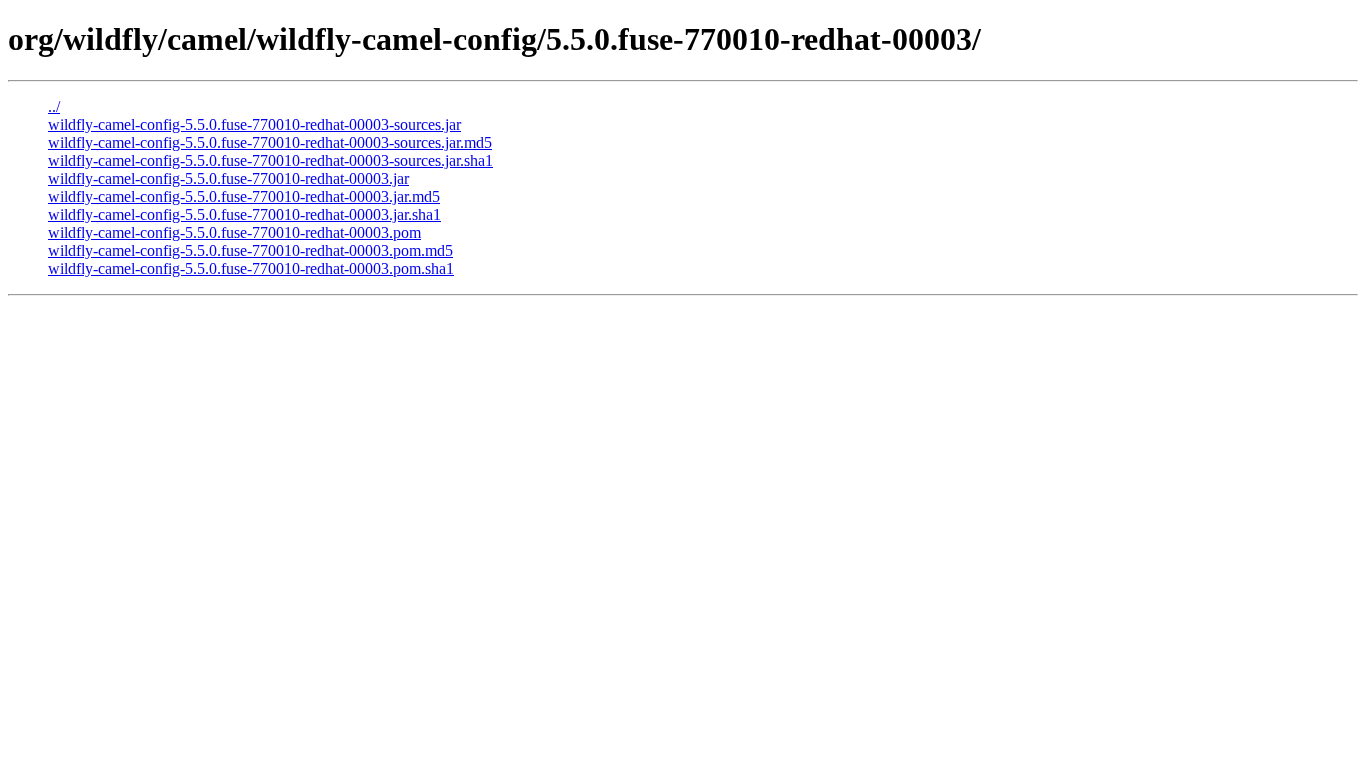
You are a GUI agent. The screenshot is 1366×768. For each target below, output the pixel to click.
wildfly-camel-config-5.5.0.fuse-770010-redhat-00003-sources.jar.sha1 (270, 160)
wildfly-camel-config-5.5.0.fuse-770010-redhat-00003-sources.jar (254, 124)
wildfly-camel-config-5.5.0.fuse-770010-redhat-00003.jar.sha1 (244, 214)
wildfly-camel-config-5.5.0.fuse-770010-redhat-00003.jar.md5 (244, 196)
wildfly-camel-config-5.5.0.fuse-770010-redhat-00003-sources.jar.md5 (270, 142)
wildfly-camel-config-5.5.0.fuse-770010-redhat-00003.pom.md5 (250, 250)
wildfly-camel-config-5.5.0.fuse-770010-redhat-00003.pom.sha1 (251, 268)
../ (54, 106)
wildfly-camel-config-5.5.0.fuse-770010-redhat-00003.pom (234, 232)
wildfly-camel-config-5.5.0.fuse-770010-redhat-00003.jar (228, 178)
